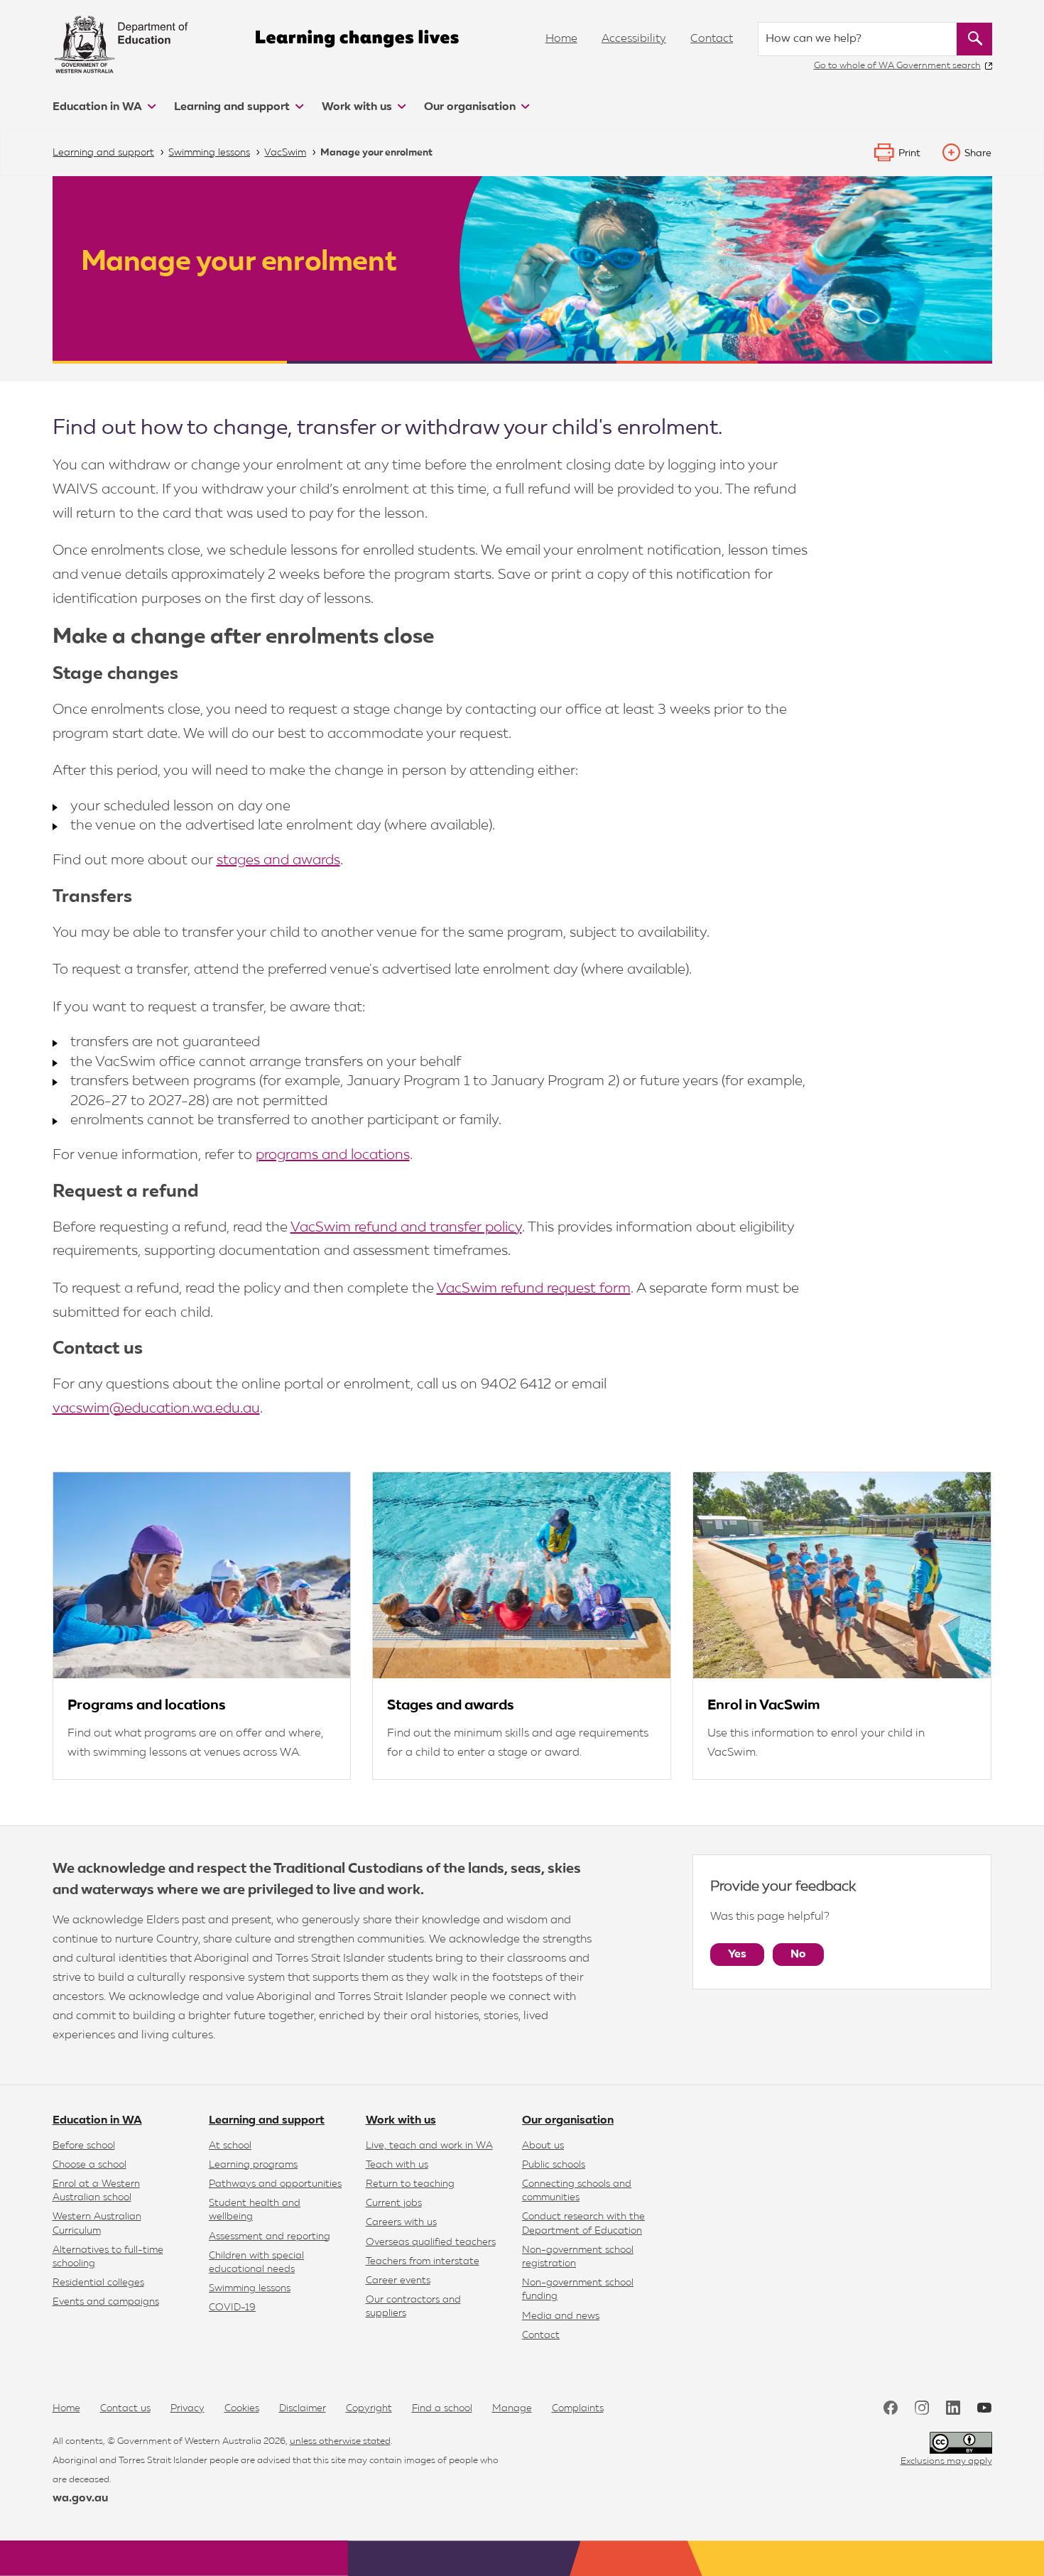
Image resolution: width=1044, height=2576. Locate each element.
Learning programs (253, 2165)
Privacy (187, 2408)
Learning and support (233, 107)
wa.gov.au (80, 2499)
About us (543, 2146)
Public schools (554, 2165)
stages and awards (278, 860)
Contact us (125, 2408)
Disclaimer (303, 2408)
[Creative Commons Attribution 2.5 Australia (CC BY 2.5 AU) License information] (961, 2443)
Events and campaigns (106, 2302)
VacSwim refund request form (534, 1288)
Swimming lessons (250, 2288)
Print (909, 153)
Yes (737, 1955)
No (798, 1955)
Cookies (242, 2408)
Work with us (358, 107)
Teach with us (397, 2165)
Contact (712, 39)
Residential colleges (98, 2283)
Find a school (442, 2408)
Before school (84, 2146)
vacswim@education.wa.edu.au (156, 1408)
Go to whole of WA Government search (897, 66)
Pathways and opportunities (275, 2184)
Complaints (578, 2408)
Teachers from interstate (423, 2261)
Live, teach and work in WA (429, 2146)
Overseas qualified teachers (431, 2242)
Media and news (561, 2316)
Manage (512, 2408)
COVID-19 (232, 2308)
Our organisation (471, 107)
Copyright (369, 2408)
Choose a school (89, 2165)
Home (561, 39)
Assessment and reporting (270, 2237)
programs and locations (333, 1155)
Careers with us (401, 2222)
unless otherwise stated (340, 2441)
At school (230, 2146)
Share (978, 153)
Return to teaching (410, 2184)
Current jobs (394, 2203)
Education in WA (99, 107)
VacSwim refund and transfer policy (406, 1227)
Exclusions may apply (946, 2461)
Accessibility (634, 39)
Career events (398, 2281)
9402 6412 (516, 1384)
